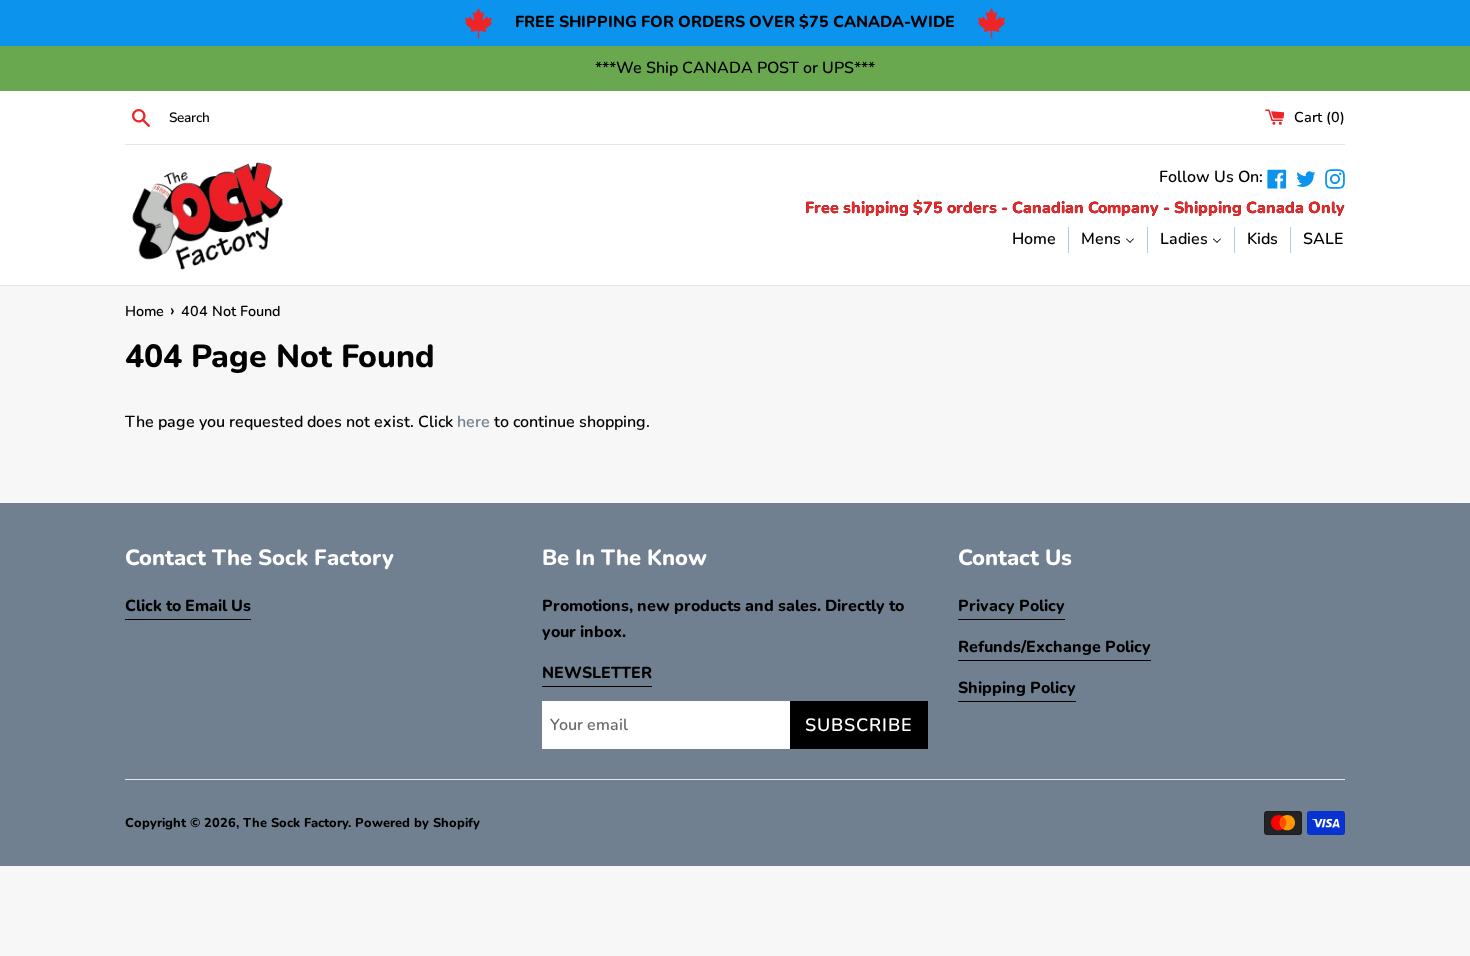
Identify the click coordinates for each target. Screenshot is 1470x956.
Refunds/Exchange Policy (1054, 647)
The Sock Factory (295, 823)
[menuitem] (1034, 239)
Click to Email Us (188, 606)
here (473, 422)
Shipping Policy (1017, 688)
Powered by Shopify (417, 823)
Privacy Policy (1011, 606)
